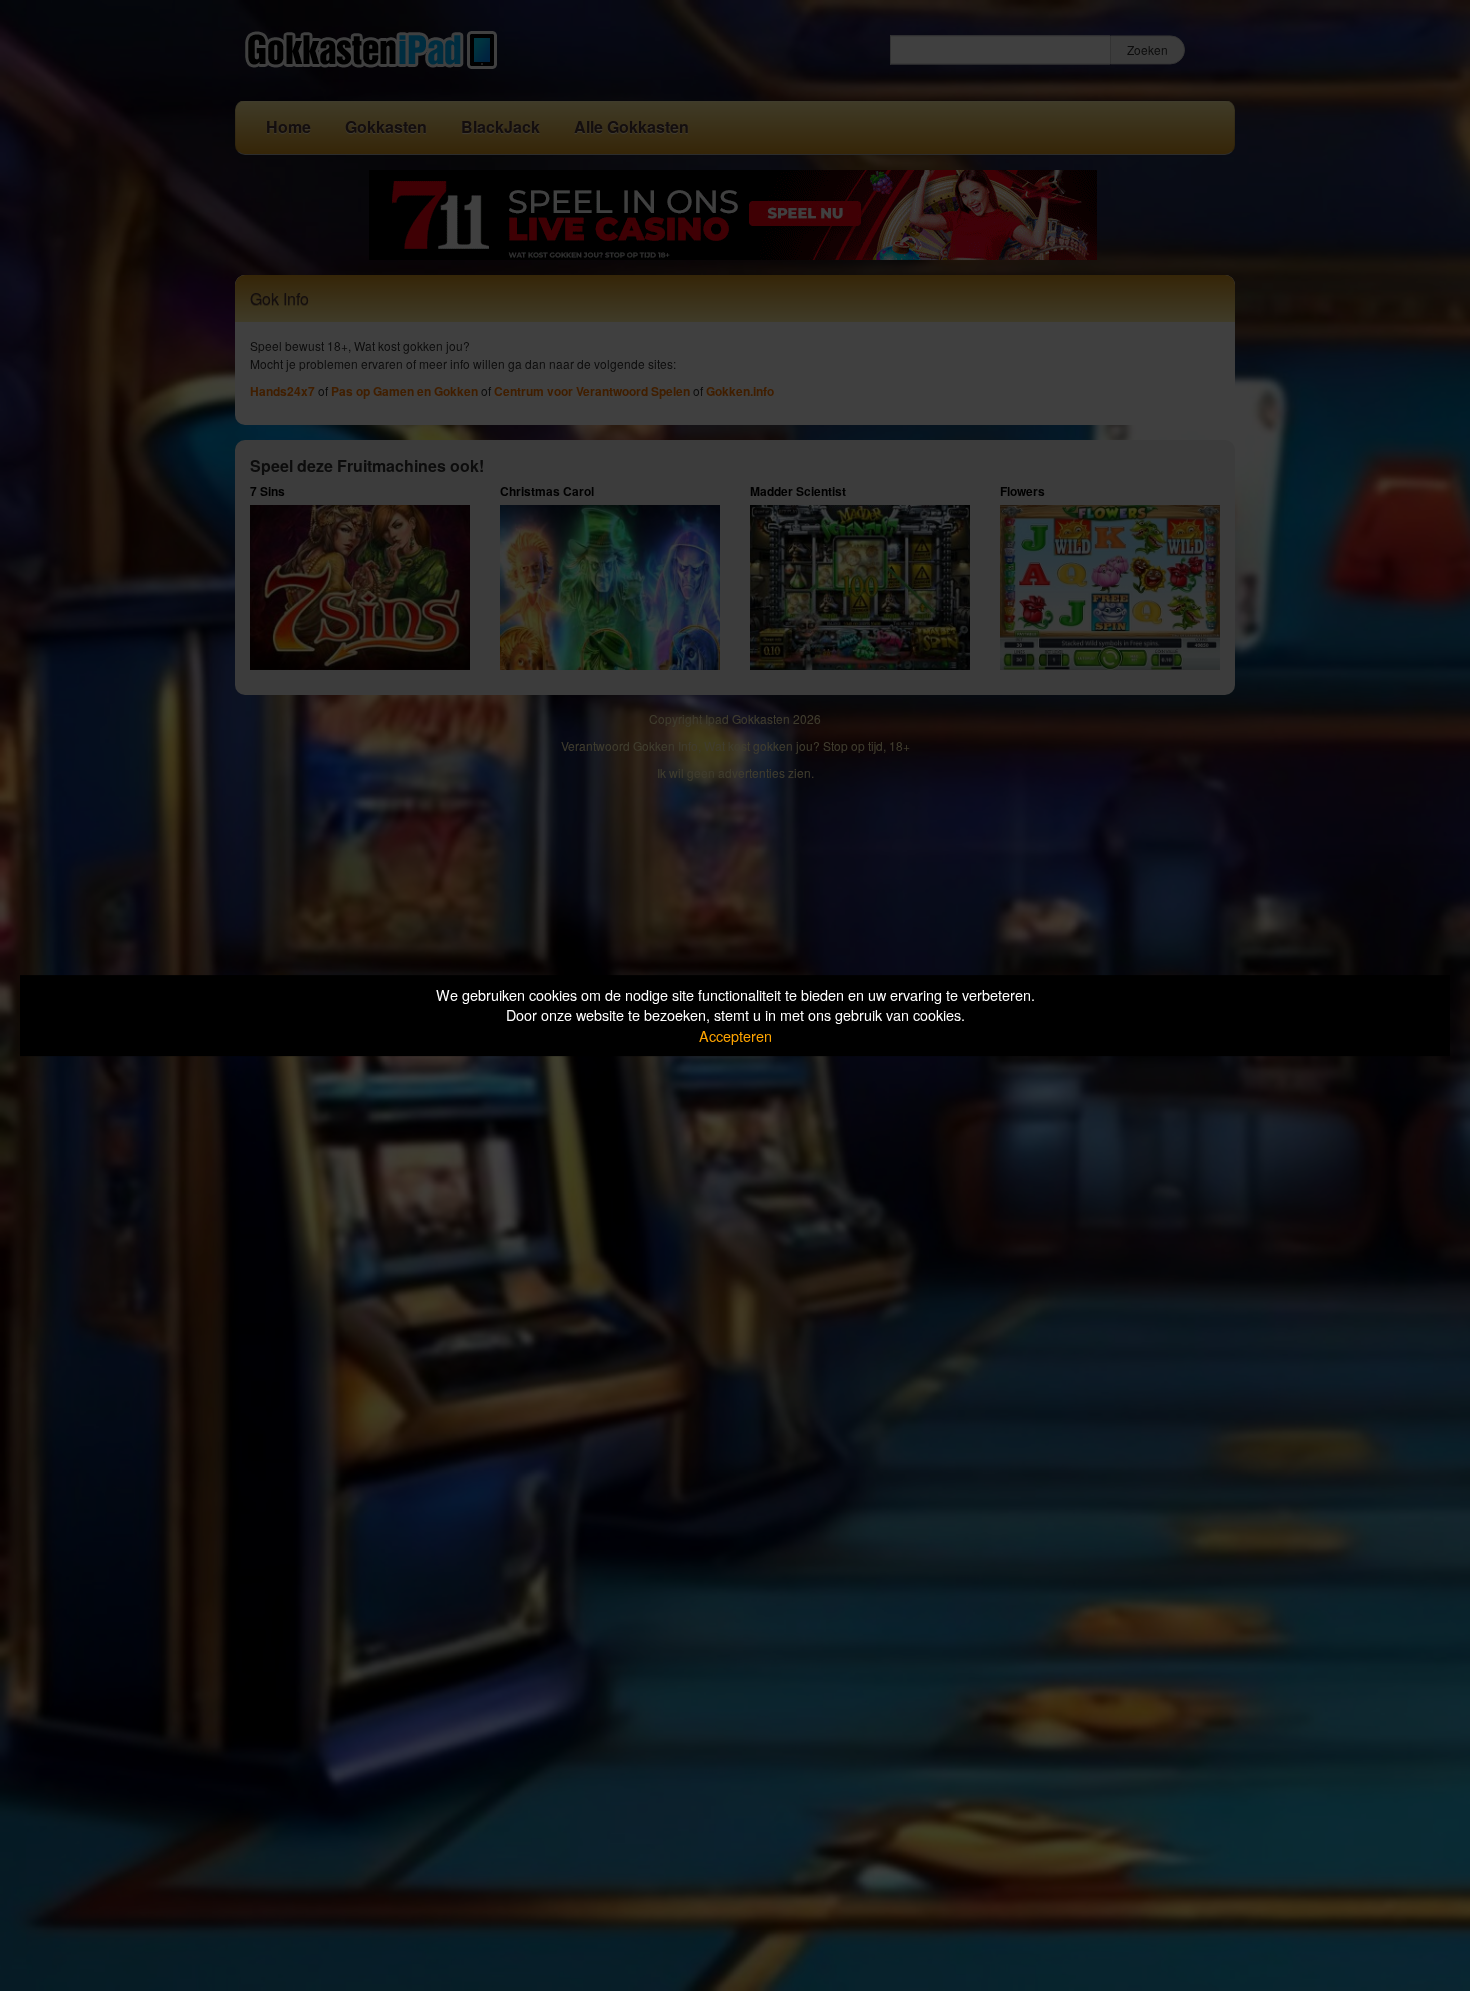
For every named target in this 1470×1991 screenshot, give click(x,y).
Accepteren (735, 1035)
